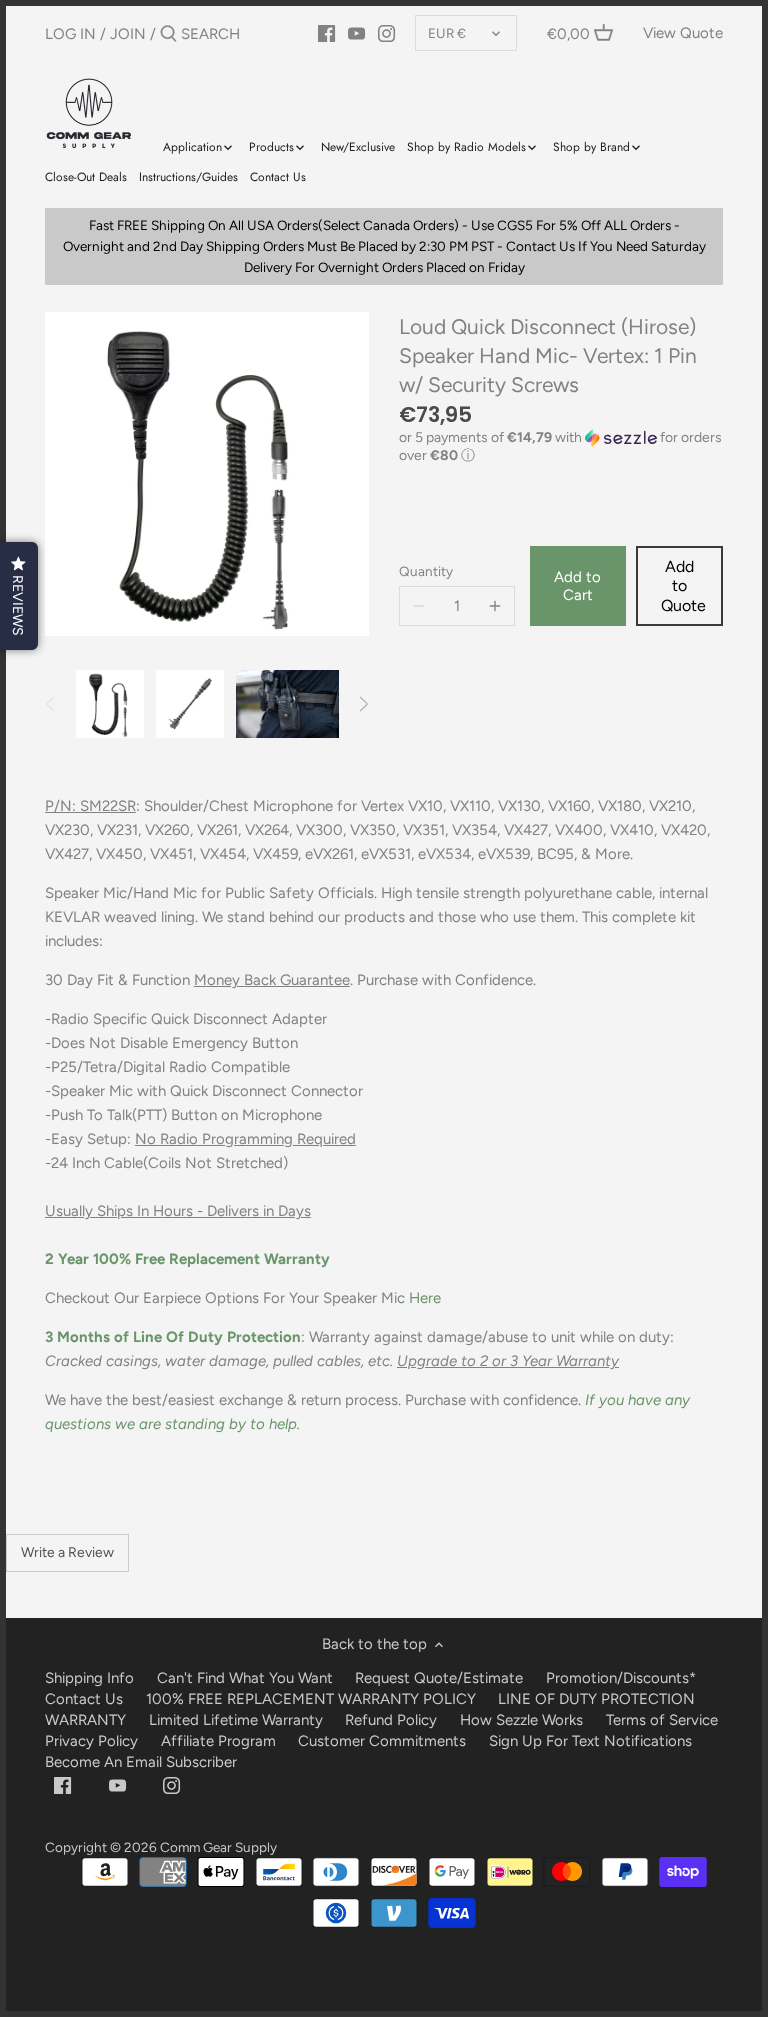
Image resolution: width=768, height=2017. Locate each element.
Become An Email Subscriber (141, 1762)
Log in (70, 34)
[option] (110, 704)
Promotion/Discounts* (621, 1678)
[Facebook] (62, 1784)
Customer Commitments (382, 1741)
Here (425, 1298)
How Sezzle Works (521, 1720)
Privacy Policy (91, 1741)
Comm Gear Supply (218, 1847)
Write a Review (67, 1552)
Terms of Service (662, 1720)
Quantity (426, 571)
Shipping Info (89, 1678)
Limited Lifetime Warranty (236, 1720)
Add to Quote (683, 585)
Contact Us (84, 1699)
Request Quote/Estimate (441, 1678)
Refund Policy (391, 1720)
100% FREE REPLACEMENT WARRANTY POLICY (311, 1699)
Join (128, 34)
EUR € (447, 33)
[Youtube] (117, 1784)
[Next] (363, 704)
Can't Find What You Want (245, 1678)
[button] (561, 447)
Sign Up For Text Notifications (590, 1741)
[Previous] (51, 704)
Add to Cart (577, 586)
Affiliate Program (218, 1741)
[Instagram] (386, 33)
